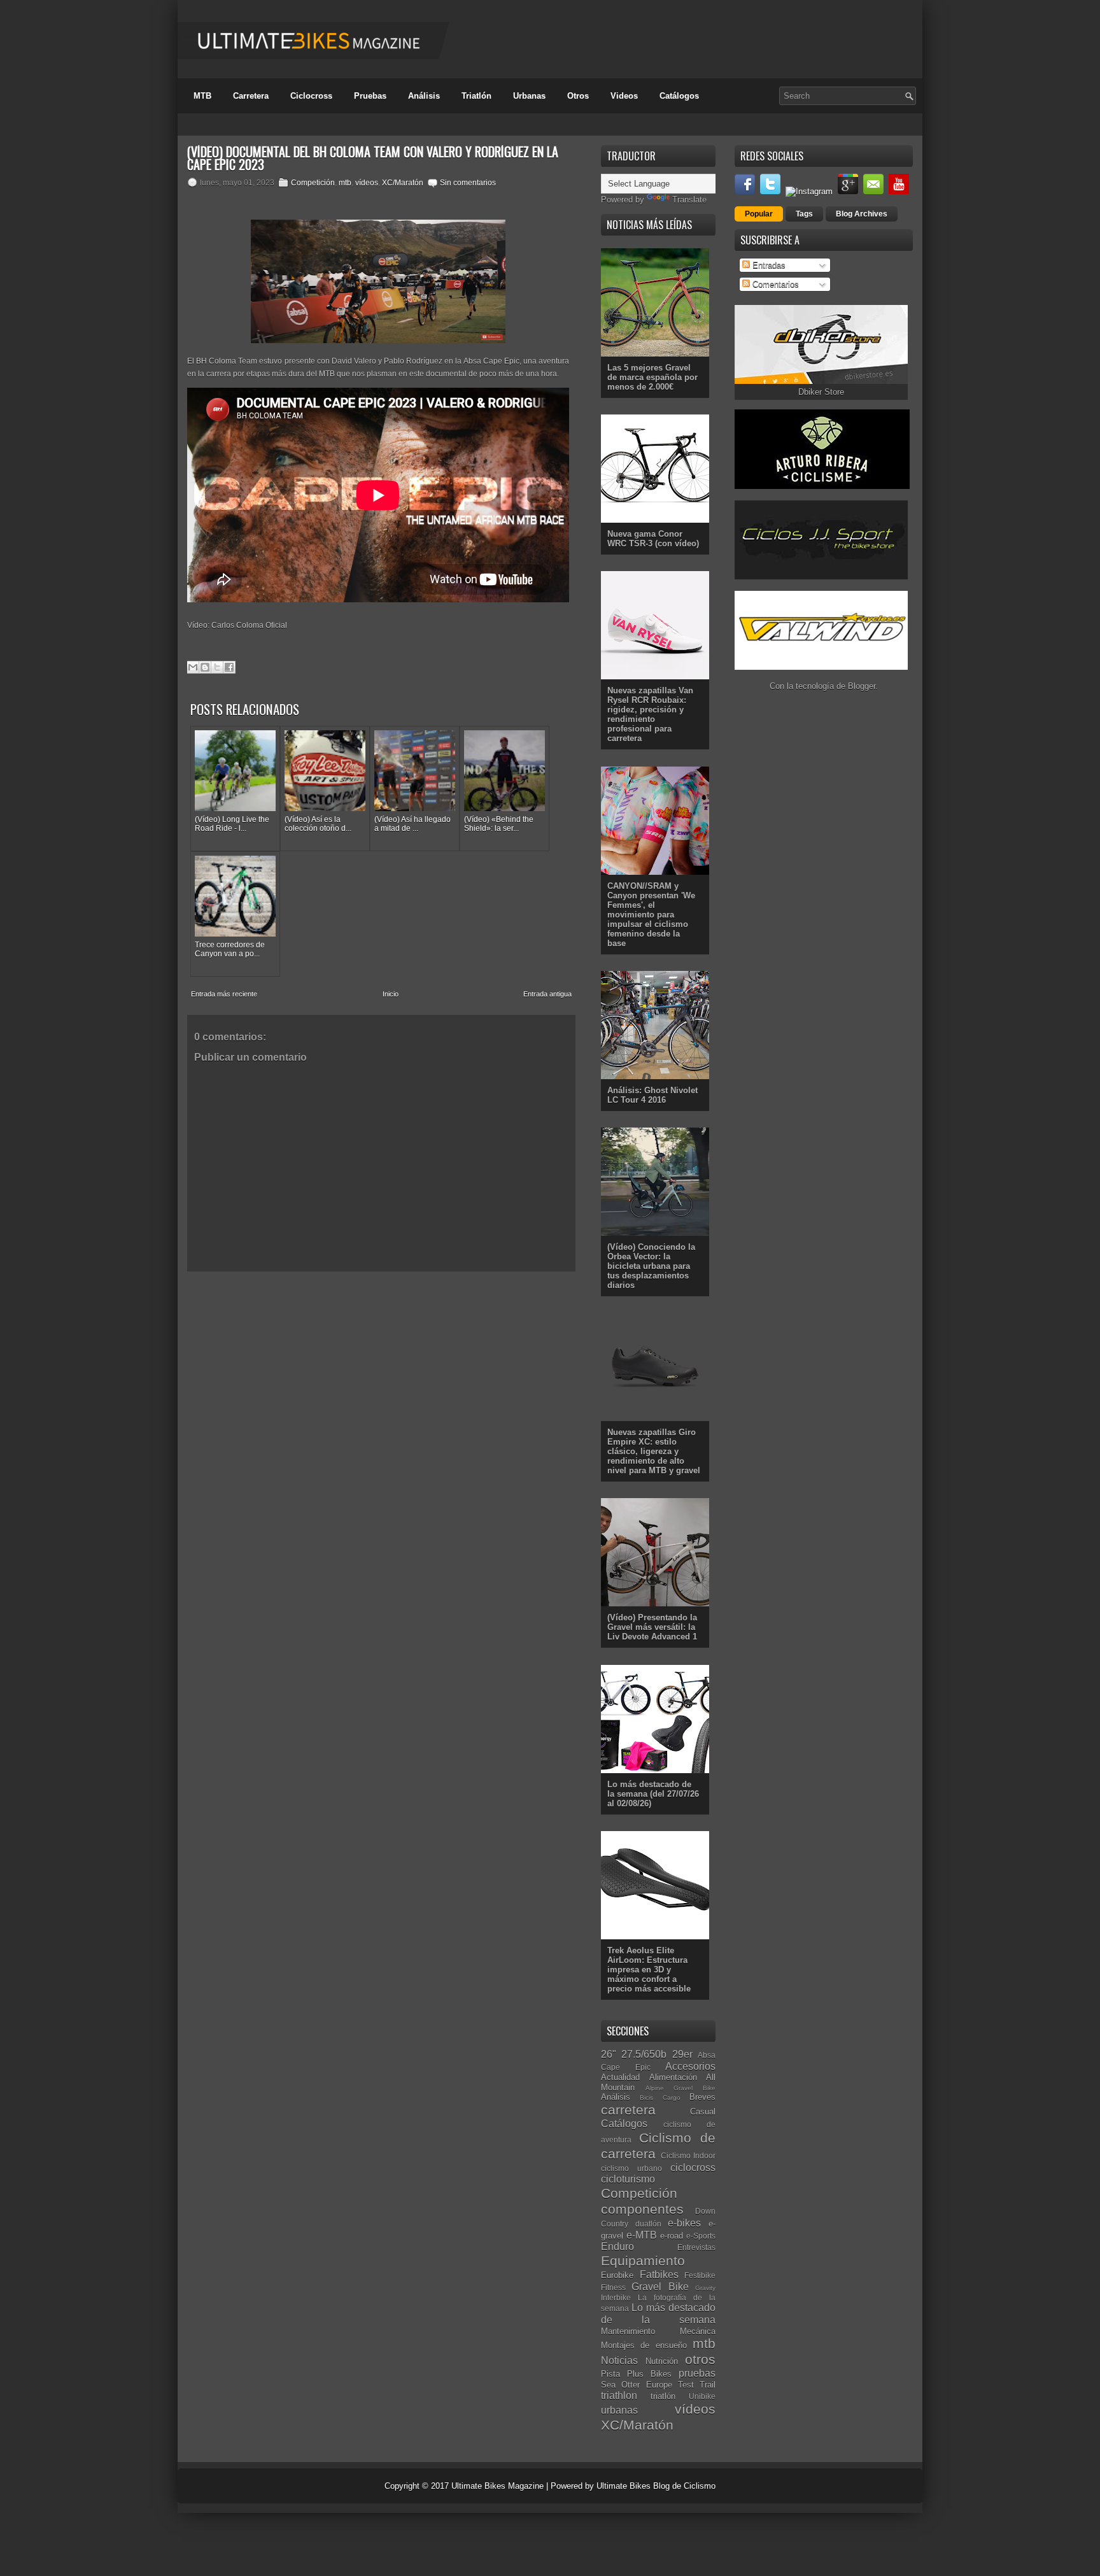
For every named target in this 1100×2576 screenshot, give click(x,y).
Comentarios (774, 284)
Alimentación (673, 2077)
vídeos (367, 183)
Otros (578, 96)
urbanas (619, 2410)
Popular (759, 214)
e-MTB (642, 2235)
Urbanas (529, 96)
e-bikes (684, 2223)
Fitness (613, 2287)
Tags (804, 214)
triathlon (619, 2396)
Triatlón (476, 96)
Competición (313, 183)
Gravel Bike (660, 2287)
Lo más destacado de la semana (658, 2314)
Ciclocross (311, 96)
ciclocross (693, 2168)
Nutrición (662, 2361)
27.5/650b (644, 2054)
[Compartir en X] (217, 667)
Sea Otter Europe (637, 2385)
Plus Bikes (649, 2374)
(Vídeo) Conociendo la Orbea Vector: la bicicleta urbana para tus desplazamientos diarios (651, 1266)
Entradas (768, 265)
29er (682, 2054)
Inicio (391, 994)
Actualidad (620, 2077)
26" (609, 2054)
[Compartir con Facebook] (229, 667)
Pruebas (370, 96)
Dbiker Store (821, 392)
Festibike (700, 2275)
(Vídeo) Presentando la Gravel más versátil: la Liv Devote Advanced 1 (652, 1627)
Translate (689, 200)
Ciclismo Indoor (688, 2155)
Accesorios (690, 2066)
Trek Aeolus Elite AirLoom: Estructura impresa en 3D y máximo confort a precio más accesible (649, 1970)
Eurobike (617, 2275)
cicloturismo (628, 2179)
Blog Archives (862, 214)
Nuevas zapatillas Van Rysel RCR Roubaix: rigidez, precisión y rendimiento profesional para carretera (650, 714)
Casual (703, 2112)
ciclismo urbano (631, 2168)
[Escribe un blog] (205, 667)
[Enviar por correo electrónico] (193, 667)
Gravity (705, 2288)
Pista (610, 2374)
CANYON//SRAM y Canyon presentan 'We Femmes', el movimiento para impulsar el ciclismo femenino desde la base (651, 915)
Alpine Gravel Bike (680, 2088)
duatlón (648, 2224)
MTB (202, 96)
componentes (642, 2209)
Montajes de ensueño (644, 2345)
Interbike (616, 2297)
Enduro (617, 2247)
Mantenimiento (628, 2331)
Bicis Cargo (660, 2098)
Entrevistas (696, 2247)
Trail (708, 2385)
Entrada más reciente (224, 994)
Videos (624, 96)
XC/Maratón (403, 183)
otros (700, 2359)
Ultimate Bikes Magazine (497, 2486)
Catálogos (679, 96)
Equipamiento (643, 2261)
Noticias (619, 2360)
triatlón (663, 2396)
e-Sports (701, 2236)
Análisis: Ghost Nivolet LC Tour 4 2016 (652, 1095)
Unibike (702, 2396)
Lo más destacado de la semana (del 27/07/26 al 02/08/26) (653, 1794)
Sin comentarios (468, 183)
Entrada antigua (547, 994)
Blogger (862, 686)
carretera (628, 2110)
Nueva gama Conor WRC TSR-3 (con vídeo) (653, 539)
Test (686, 2385)
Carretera (251, 96)
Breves (702, 2097)
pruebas (697, 2373)
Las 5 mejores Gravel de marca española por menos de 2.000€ (652, 377)
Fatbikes (659, 2275)
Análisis (424, 96)
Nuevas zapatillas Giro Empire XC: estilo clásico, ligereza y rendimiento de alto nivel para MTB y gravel (654, 1451)
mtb (345, 183)
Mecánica (698, 2331)
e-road (672, 2236)
